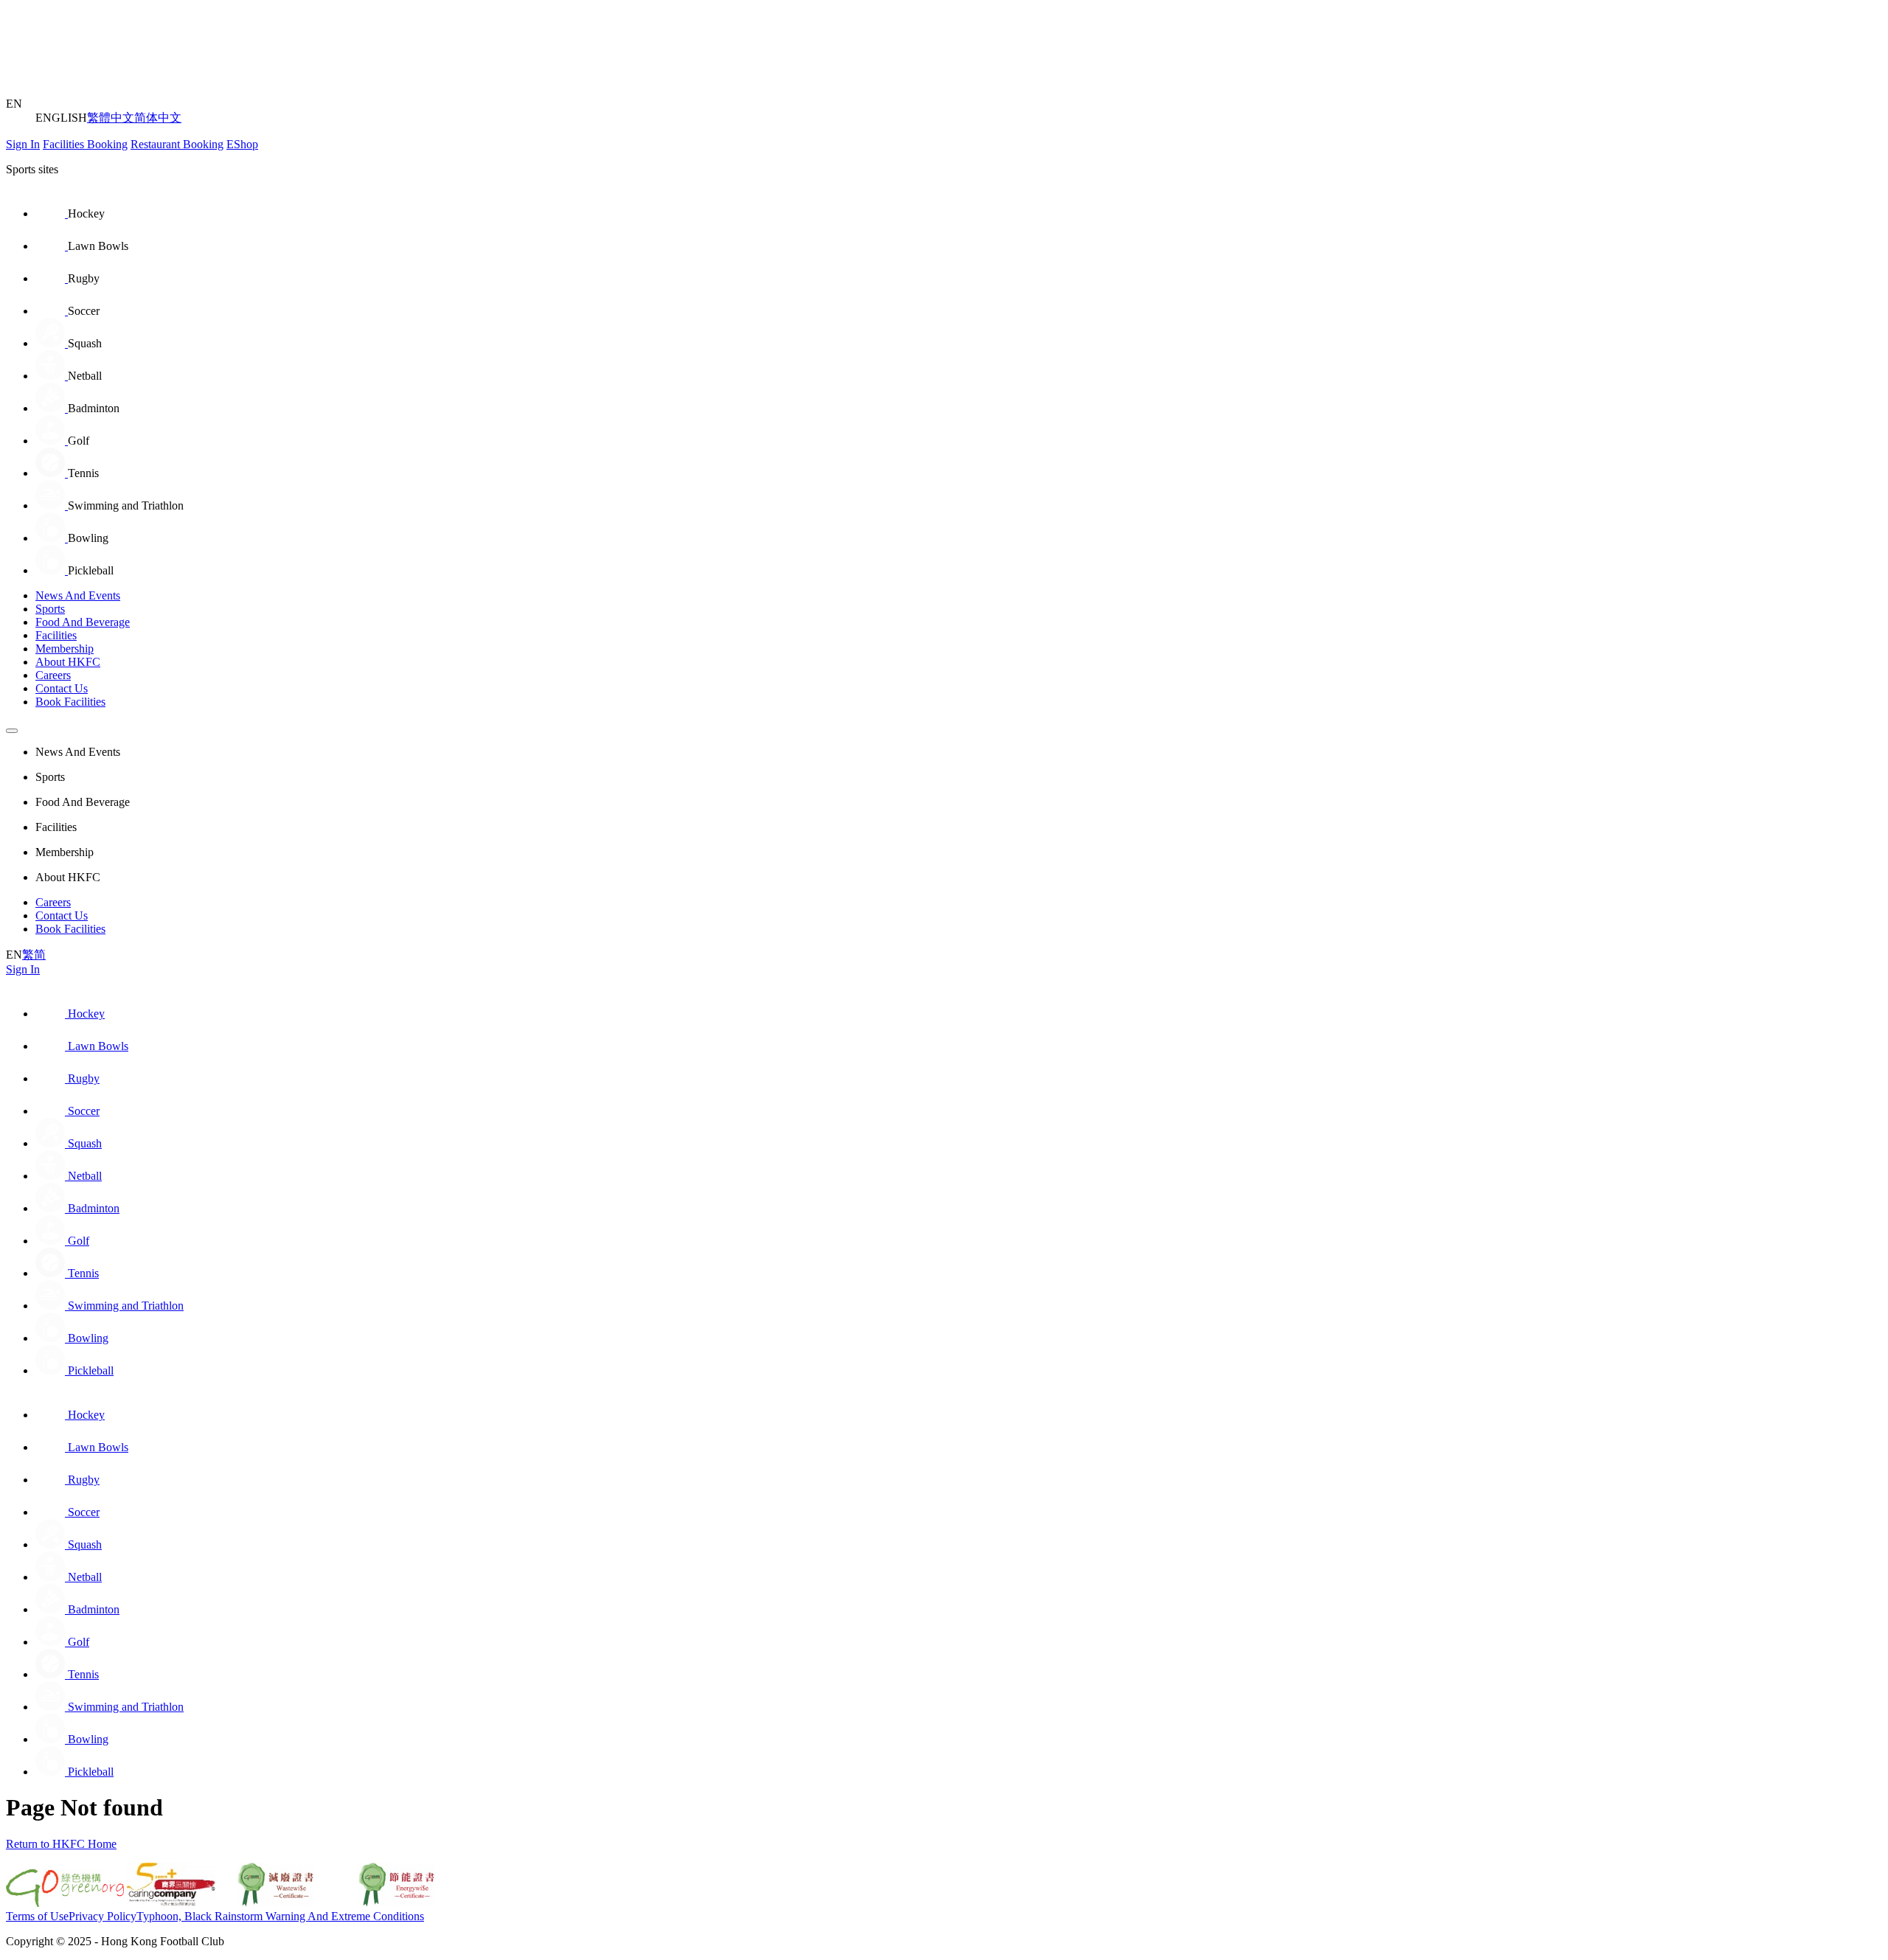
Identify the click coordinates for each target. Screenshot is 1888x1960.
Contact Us (62, 688)
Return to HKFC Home (61, 1844)
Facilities (56, 635)
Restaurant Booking (177, 144)
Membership (65, 649)
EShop (242, 144)
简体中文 (158, 118)
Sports (50, 609)
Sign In (23, 144)
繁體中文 (111, 118)
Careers (53, 675)
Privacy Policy (103, 1916)
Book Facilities (70, 702)
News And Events (78, 595)
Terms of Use (37, 1916)
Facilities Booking (85, 144)
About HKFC (68, 662)
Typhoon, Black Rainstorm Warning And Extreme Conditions (280, 1916)
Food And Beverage (83, 622)
